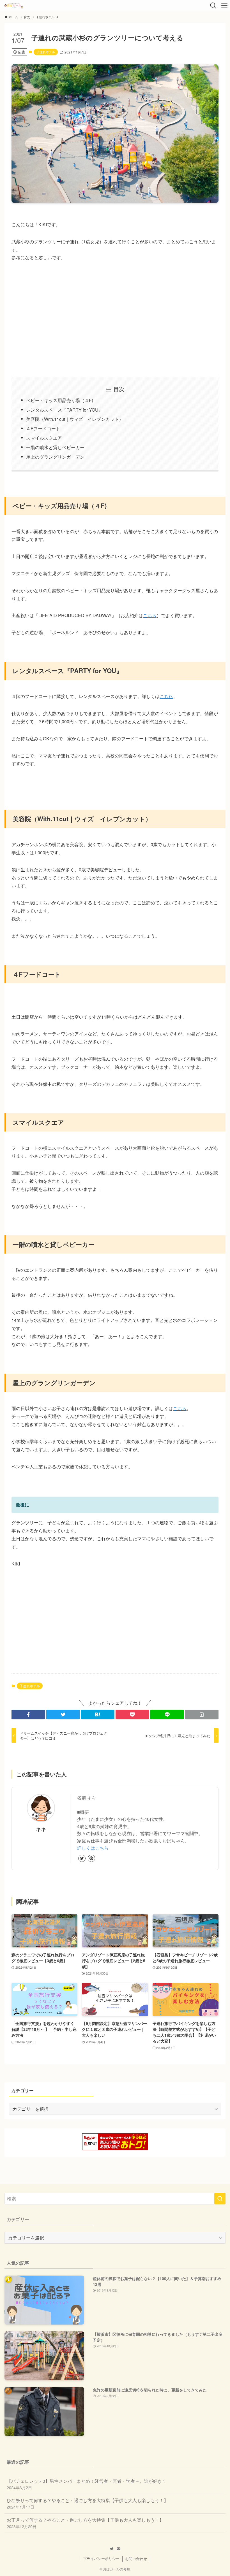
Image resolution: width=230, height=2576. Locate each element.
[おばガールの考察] (14, 6)
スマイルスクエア (44, 438)
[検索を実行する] (220, 2199)
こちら (150, 615)
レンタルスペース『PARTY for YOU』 (65, 410)
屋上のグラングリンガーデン (55, 457)
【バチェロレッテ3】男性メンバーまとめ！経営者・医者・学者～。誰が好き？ (87, 2484)
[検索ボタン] (213, 6)
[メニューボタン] (224, 6)
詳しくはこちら (93, 1848)
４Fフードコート (43, 429)
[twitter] (82, 1858)
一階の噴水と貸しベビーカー (55, 447)
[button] (28, 1714)
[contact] (118, 2549)
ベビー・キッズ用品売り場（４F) (60, 400)
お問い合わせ (136, 2559)
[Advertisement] (115, 319)
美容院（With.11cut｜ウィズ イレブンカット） (75, 419)
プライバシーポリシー (101, 2559)
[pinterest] (91, 1858)
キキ (41, 1829)
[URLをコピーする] (202, 1714)
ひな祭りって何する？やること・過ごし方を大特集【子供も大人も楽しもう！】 (88, 2503)
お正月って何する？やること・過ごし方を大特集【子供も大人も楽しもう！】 (85, 2523)
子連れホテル (46, 52)
